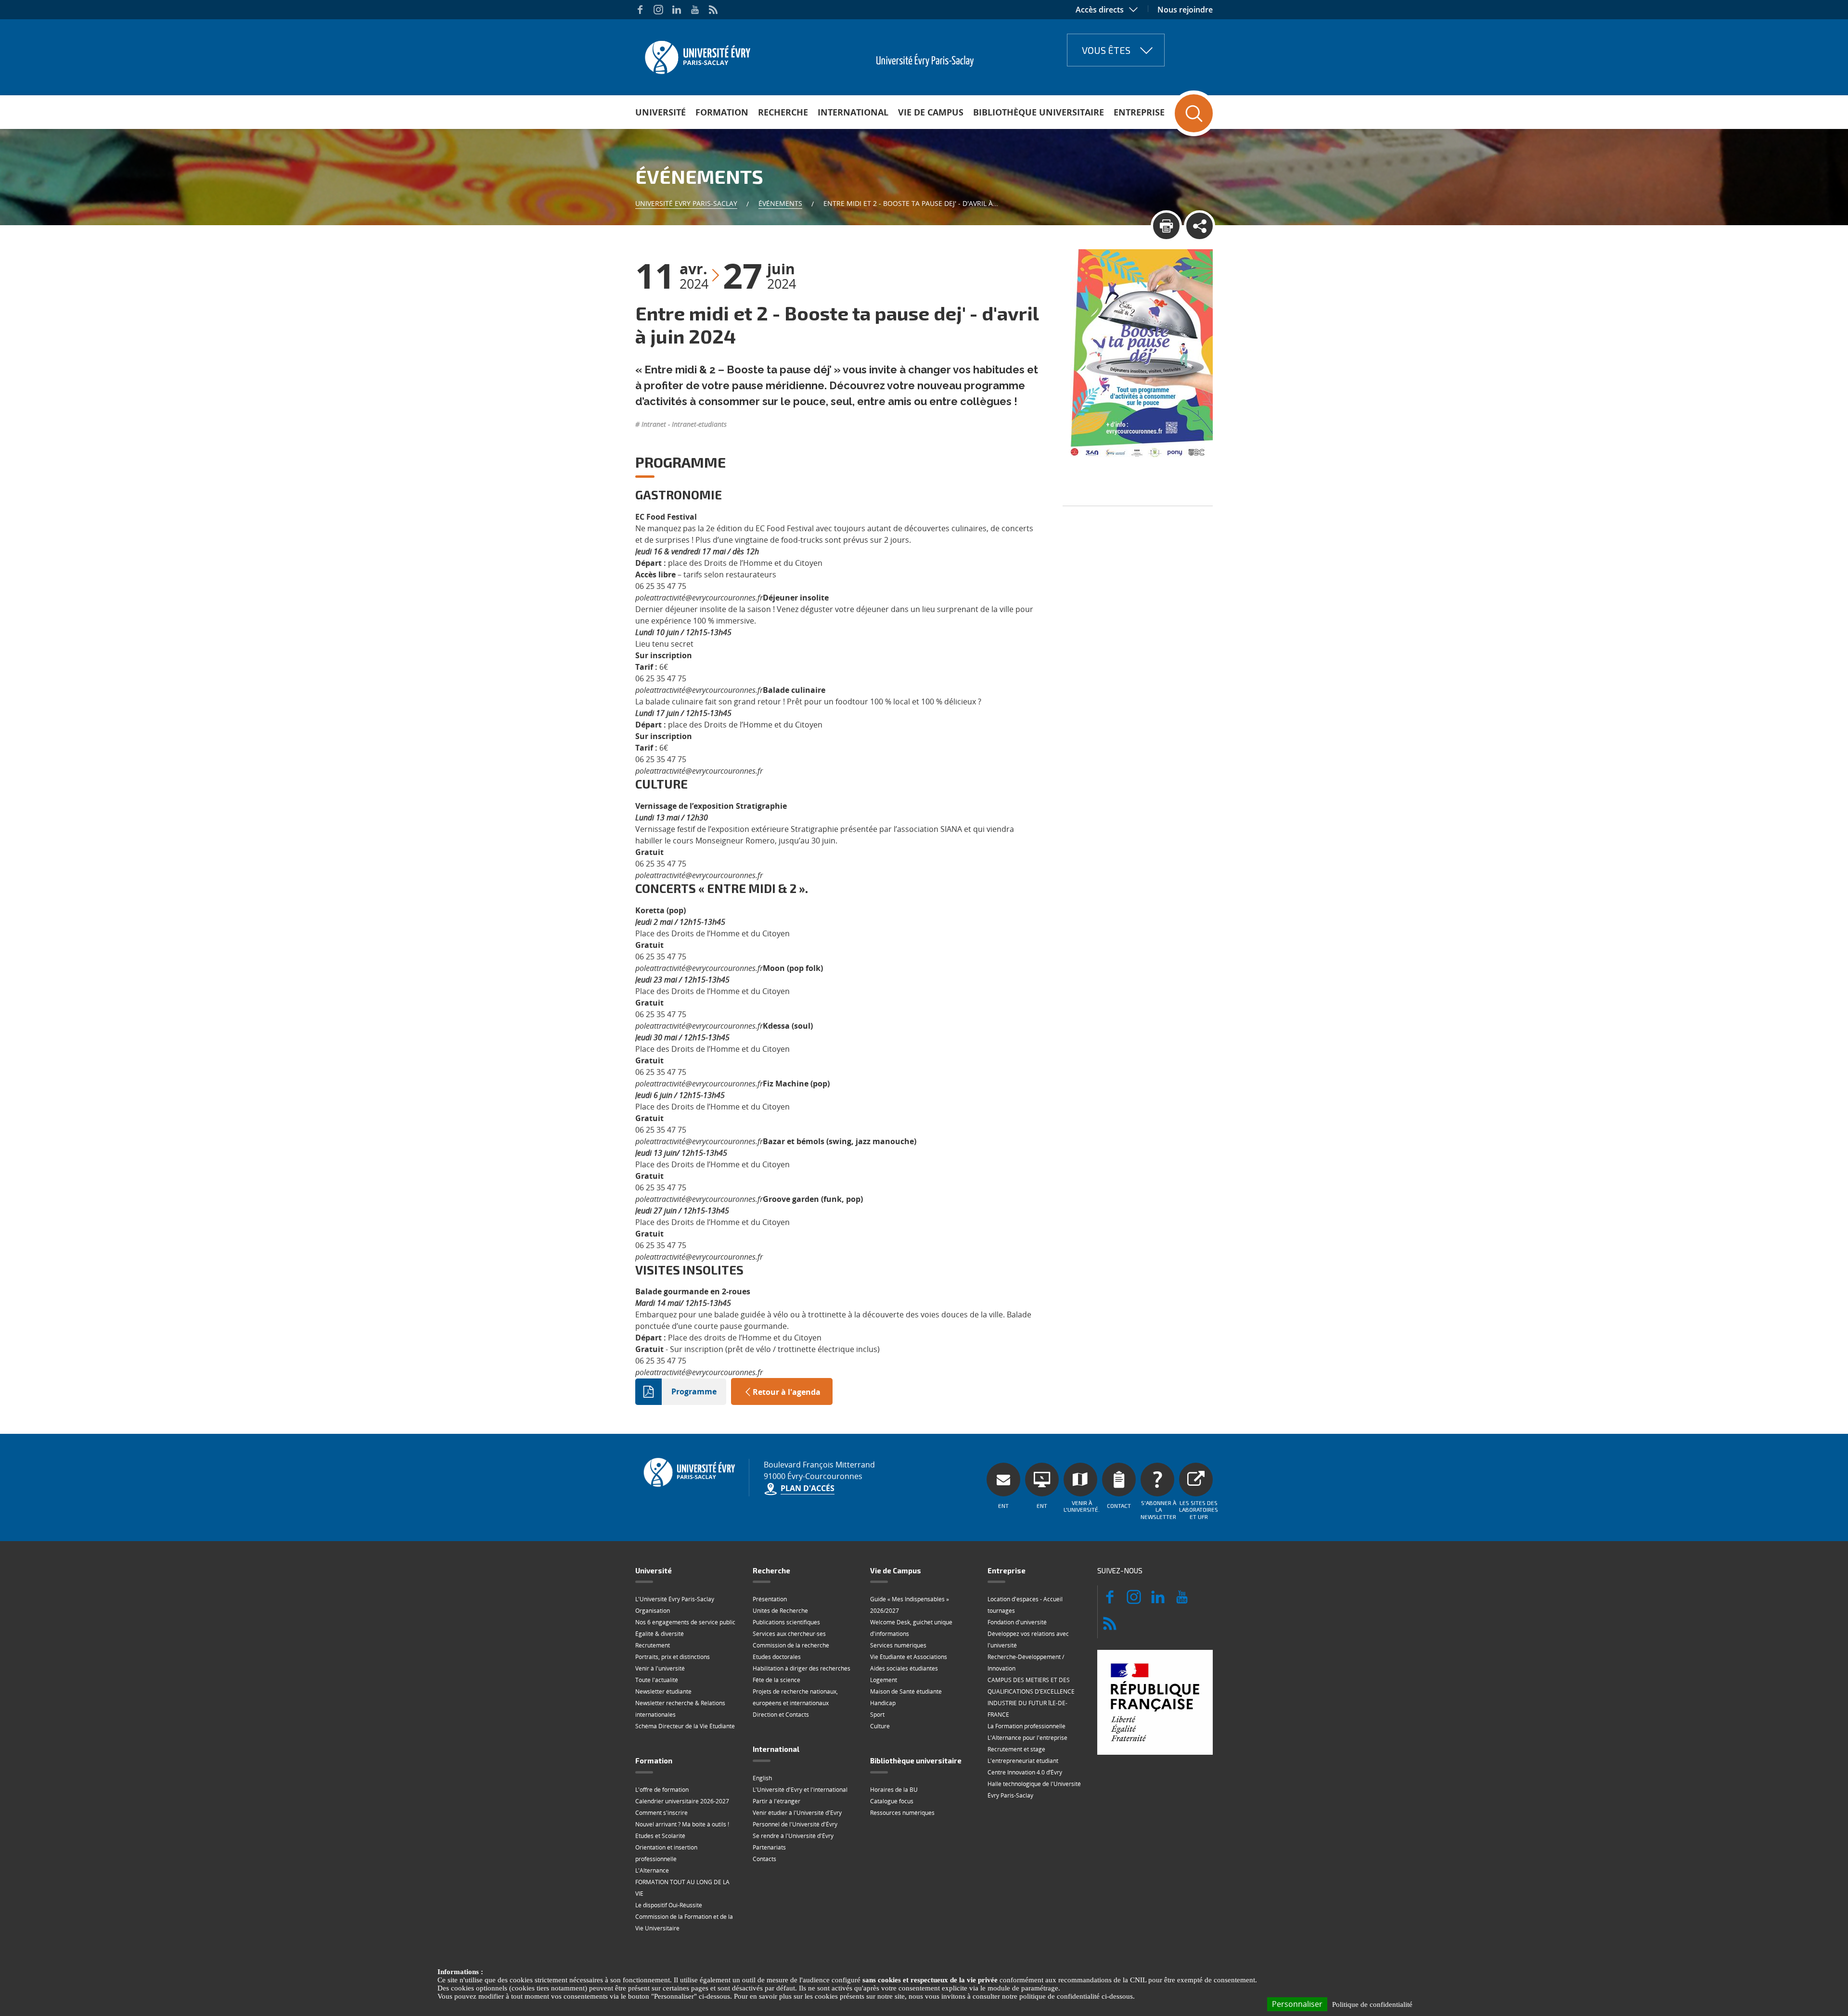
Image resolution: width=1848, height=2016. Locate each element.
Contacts (764, 1859)
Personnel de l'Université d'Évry (795, 1824)
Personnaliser (1297, 2004)
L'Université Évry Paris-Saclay (675, 1599)
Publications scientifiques (786, 1622)
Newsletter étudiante (663, 1691)
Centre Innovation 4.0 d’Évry (1025, 1772)
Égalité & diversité (660, 1634)
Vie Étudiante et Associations (909, 1657)
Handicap (883, 1703)
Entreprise (1139, 112)
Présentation (770, 1599)
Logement (884, 1680)
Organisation (653, 1611)
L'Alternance (652, 1870)
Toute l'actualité (657, 1680)
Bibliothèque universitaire (1039, 112)
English (762, 1778)
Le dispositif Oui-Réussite (669, 1905)
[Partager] (1200, 226)
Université (661, 112)
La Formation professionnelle (1027, 1726)
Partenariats (769, 1847)
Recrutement (653, 1645)
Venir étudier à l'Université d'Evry (797, 1813)
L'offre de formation (662, 1790)
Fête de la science (776, 1680)
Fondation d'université (1017, 1622)
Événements (780, 203)
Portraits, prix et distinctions (673, 1657)
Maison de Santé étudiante (906, 1691)
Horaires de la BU (894, 1790)
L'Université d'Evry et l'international (800, 1790)
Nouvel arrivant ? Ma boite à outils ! (682, 1824)
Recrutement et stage (1016, 1749)
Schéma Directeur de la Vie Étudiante (685, 1726)
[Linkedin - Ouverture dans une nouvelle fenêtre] (677, 10)
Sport (877, 1715)
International (853, 112)
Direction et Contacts (781, 1715)
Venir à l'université (660, 1668)
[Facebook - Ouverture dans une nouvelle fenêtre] (640, 10)
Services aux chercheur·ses (789, 1634)
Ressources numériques (902, 1813)
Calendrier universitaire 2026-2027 (682, 1801)
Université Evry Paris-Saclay (686, 203)
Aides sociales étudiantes (904, 1668)
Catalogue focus (892, 1801)
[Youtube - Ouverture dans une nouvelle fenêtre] (695, 10)
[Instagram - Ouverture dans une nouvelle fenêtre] (658, 10)
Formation (722, 112)
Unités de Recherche (780, 1611)
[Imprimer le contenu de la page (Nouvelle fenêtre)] (1166, 226)
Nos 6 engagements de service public (685, 1622)
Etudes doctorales (777, 1657)
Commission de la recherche (791, 1645)
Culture (880, 1726)
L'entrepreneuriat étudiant (1023, 1761)
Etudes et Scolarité (660, 1836)
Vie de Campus (931, 112)
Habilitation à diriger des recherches (802, 1668)
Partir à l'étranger (776, 1801)
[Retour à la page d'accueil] (697, 54)
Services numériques (898, 1645)
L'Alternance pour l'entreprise (1027, 1738)
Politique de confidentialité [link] (1372, 2004)
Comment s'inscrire (661, 1813)
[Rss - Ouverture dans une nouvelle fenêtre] (713, 10)
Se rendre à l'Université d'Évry (793, 1836)
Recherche (783, 112)
